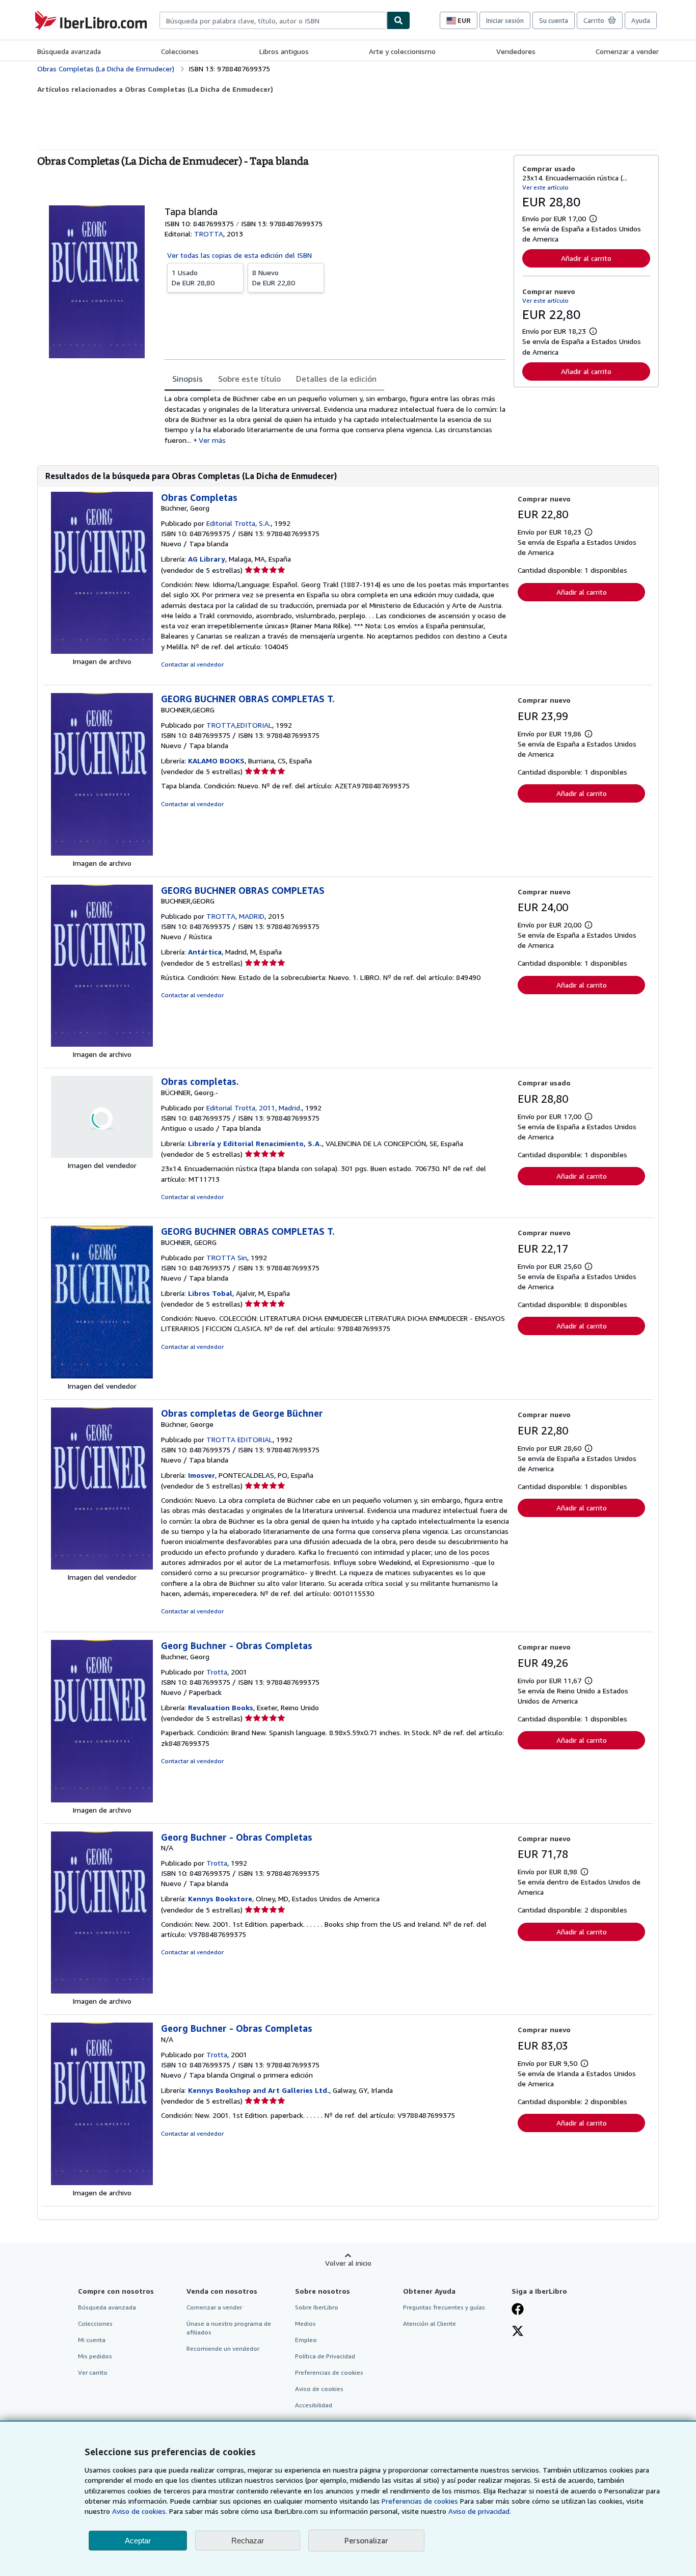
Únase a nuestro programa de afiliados (229, 2328)
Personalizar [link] (366, 2540)
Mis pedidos (95, 2356)
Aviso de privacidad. (480, 2511)
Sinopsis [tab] (188, 379)
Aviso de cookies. (140, 2511)
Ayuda (641, 20)
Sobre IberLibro (317, 2307)
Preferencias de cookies (420, 2501)
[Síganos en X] (518, 2332)
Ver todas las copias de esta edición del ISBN (239, 255)
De (193, 277)
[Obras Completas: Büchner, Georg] (102, 651)
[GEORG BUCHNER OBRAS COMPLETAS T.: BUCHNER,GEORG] (102, 853)
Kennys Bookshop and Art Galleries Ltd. (259, 2090)
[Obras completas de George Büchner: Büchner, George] (102, 1567)
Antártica (205, 952)
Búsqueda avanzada (69, 51)
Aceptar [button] (138, 2541)
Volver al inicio (348, 2263)
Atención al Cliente (430, 2323)
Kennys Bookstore (220, 1898)
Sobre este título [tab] (249, 379)
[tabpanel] (335, 419)
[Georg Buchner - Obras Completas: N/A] (102, 1991)
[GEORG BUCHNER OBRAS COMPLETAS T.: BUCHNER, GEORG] (102, 1376)
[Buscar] (398, 20)
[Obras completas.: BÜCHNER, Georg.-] (102, 1155)
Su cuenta (554, 20)
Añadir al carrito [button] (586, 258)
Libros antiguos (284, 51)
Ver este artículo (545, 187)
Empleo (306, 2340)
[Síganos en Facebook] (518, 2310)
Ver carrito (93, 2372)
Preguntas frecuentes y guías (444, 2307)
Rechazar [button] (248, 2541)
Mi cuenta (92, 2340)
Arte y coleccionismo (402, 51)
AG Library (207, 559)
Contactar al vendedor (192, 664)
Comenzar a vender (627, 51)
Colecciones (180, 51)
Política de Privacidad (325, 2356)
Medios (305, 2323)
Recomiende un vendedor (223, 2348)
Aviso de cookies (319, 2389)
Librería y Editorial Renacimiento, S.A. (255, 1143)
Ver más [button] (212, 440)
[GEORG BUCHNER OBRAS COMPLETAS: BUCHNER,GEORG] (102, 1044)
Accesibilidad (314, 2405)
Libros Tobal (210, 1293)
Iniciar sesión (505, 20)
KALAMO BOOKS (216, 761)
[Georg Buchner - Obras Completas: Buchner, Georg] (102, 1800)
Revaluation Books (221, 1707)
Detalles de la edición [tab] (336, 379)
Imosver (202, 1475)
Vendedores (516, 51)
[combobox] (273, 20)
